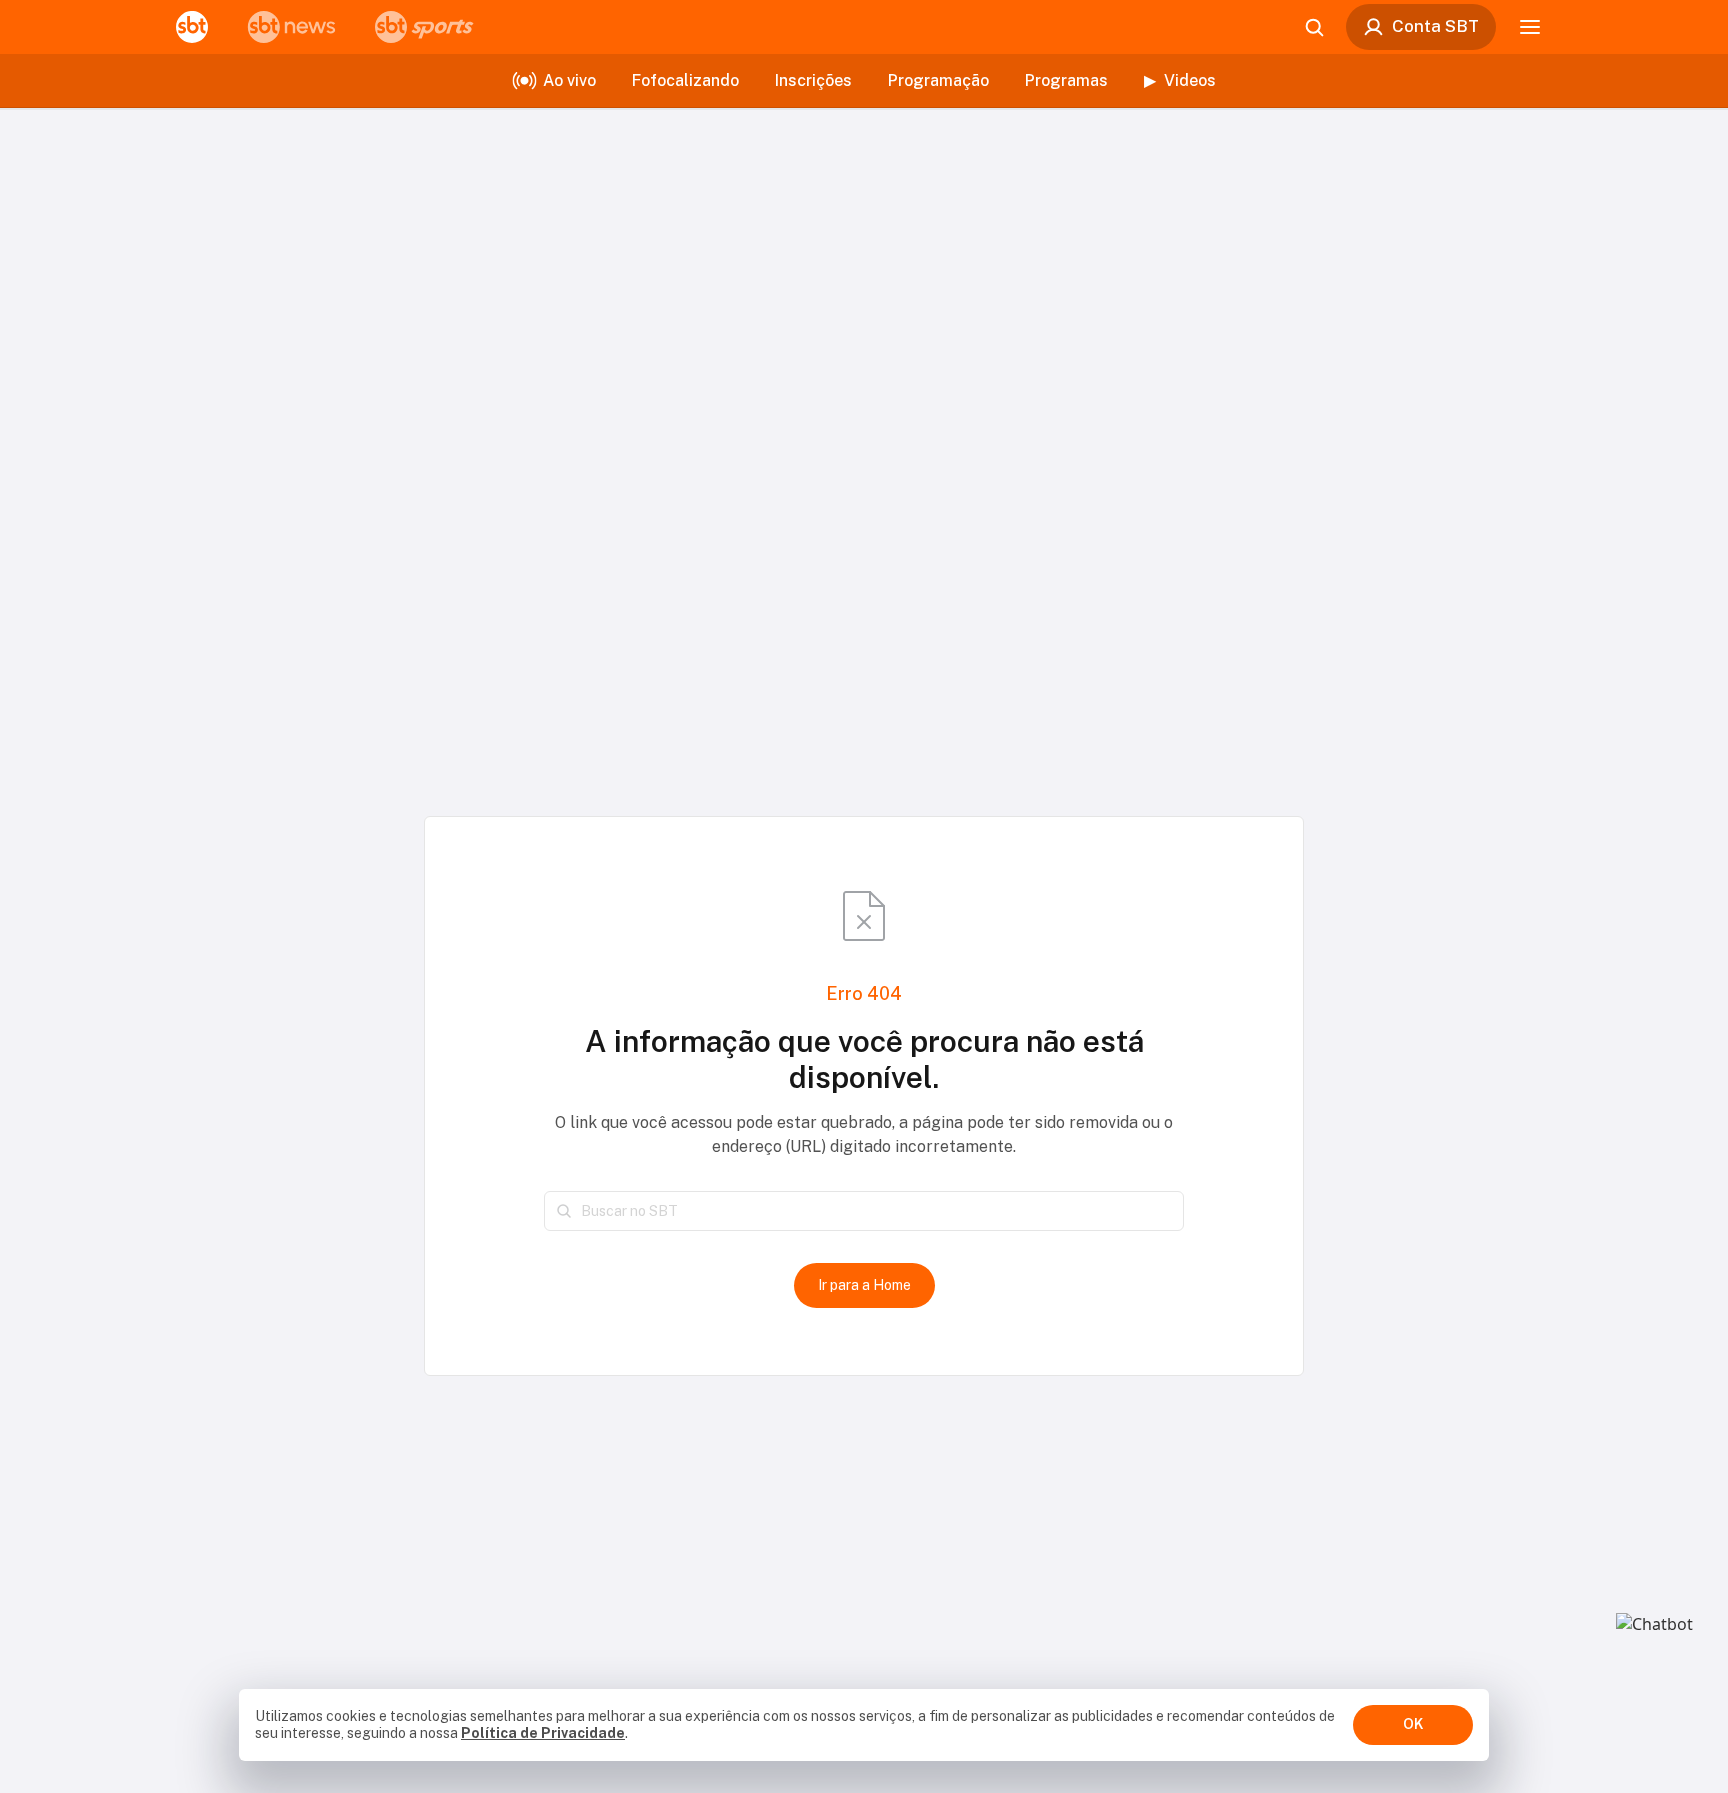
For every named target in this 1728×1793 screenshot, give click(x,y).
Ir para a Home (864, 1285)
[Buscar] (564, 1211)
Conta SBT (1435, 26)
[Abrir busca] (1314, 27)
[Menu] (1530, 27)
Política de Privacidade (543, 1733)
